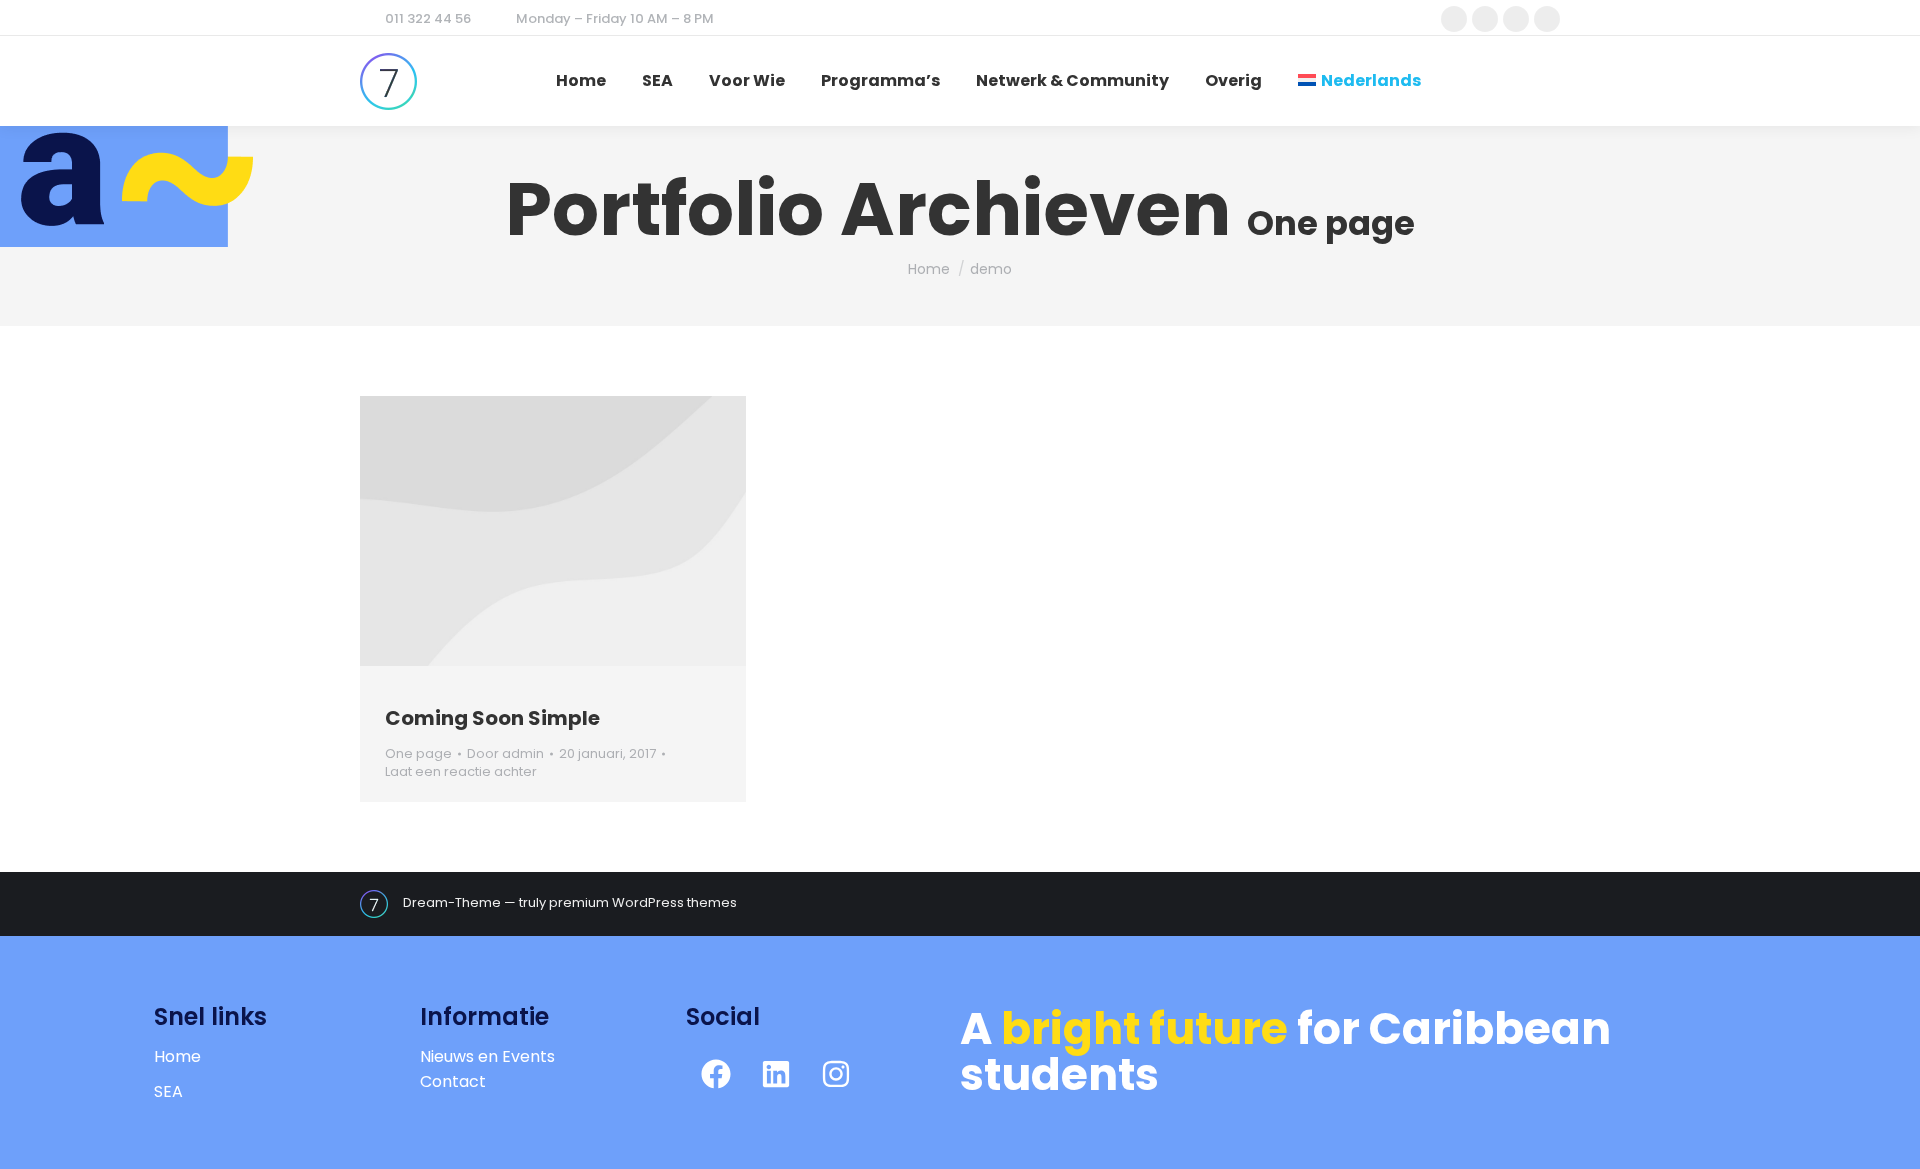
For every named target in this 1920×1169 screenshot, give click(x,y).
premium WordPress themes (643, 902)
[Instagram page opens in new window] (1516, 19)
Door (505, 754)
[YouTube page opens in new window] (1547, 19)
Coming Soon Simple (492, 718)
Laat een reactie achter (461, 772)
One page (418, 753)
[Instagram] (836, 1074)
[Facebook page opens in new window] (1454, 19)
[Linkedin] (776, 1074)
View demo (526, 531)
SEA (168, 1091)
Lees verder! (580, 531)
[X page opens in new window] (1485, 19)
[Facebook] (716, 1074)
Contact (453, 1081)
